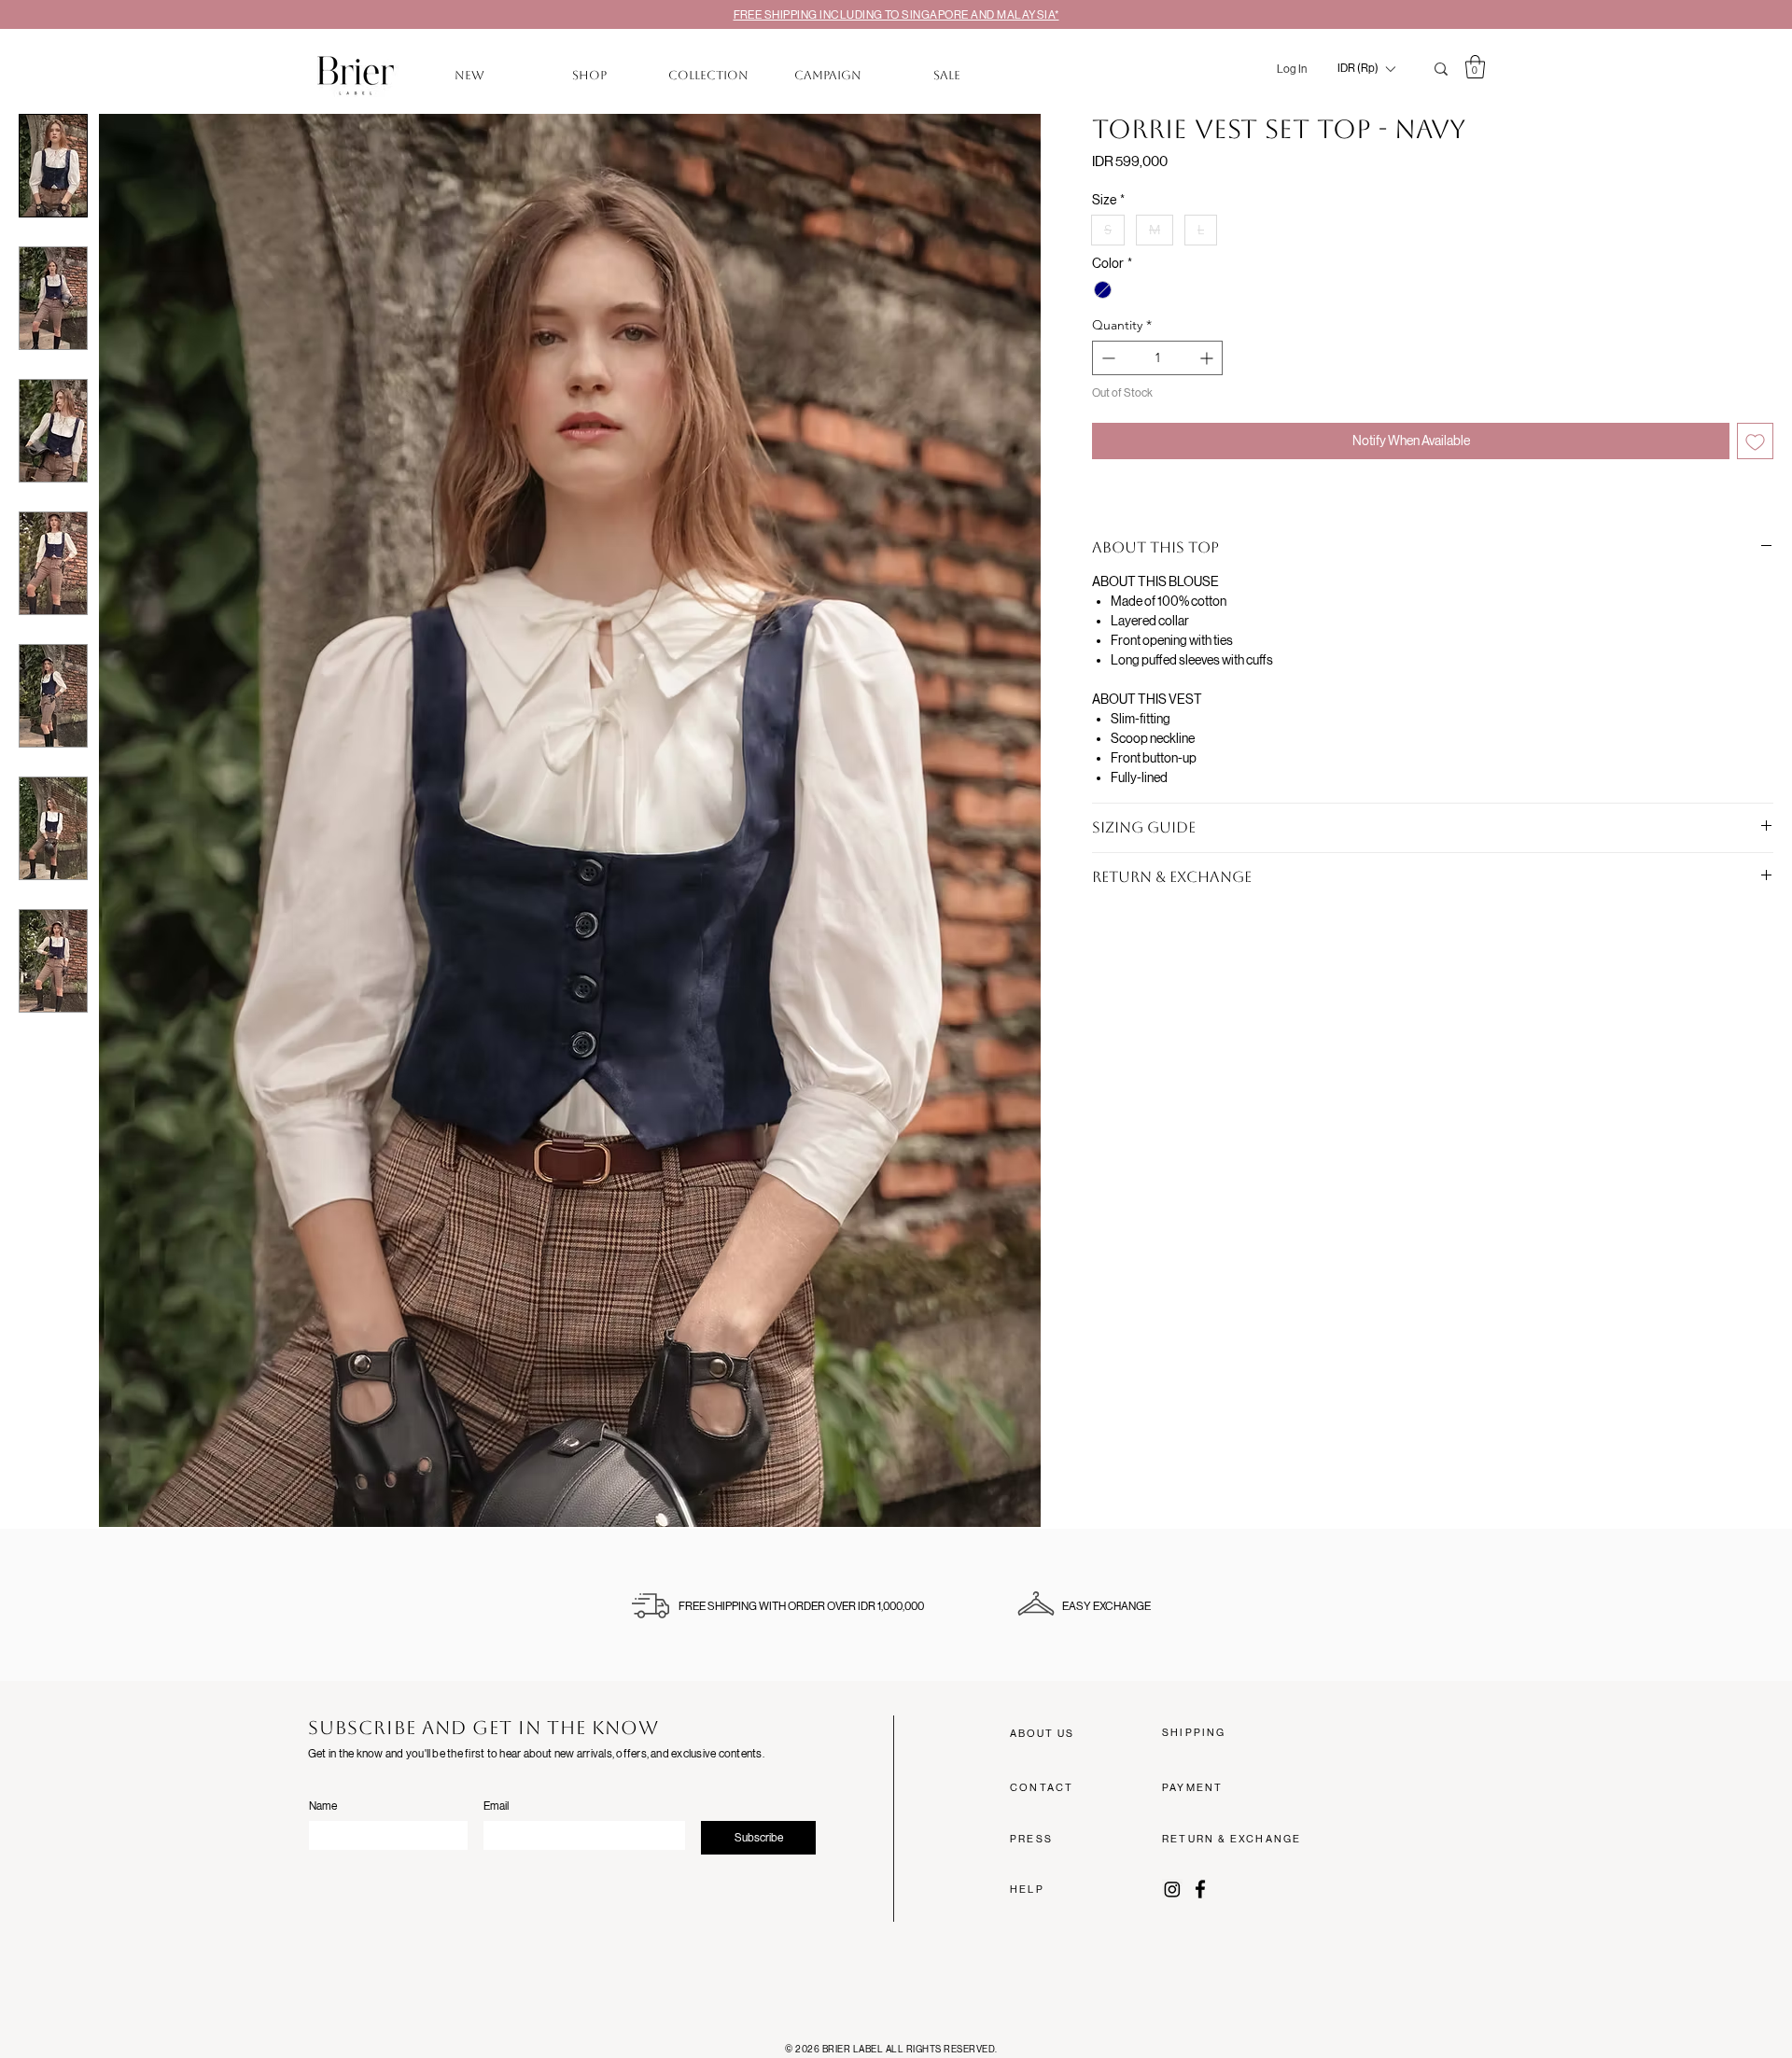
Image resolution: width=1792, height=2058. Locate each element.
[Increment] (1208, 358)
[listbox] (1366, 69)
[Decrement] (1106, 358)
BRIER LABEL (854, 2049)
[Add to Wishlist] (1755, 441)
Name (323, 1806)
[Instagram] (1172, 1889)
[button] (1366, 69)
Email (496, 1806)
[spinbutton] (1157, 358)
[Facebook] (1200, 1889)
